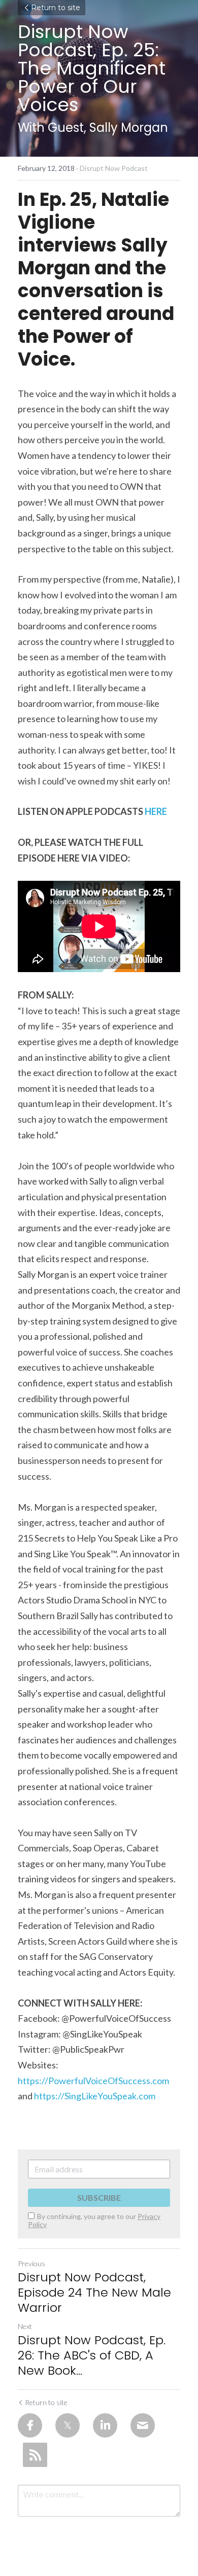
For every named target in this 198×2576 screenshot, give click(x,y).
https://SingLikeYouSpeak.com (95, 2096)
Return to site (56, 8)
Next (25, 2326)
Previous (31, 2263)
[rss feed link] (35, 2455)
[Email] (143, 2425)
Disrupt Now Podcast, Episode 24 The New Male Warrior (94, 2293)
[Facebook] (30, 2425)
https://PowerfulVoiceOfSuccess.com (93, 2081)
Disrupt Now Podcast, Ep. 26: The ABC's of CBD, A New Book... (92, 2355)
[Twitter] (68, 2425)
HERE (156, 811)
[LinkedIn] (105, 2425)
